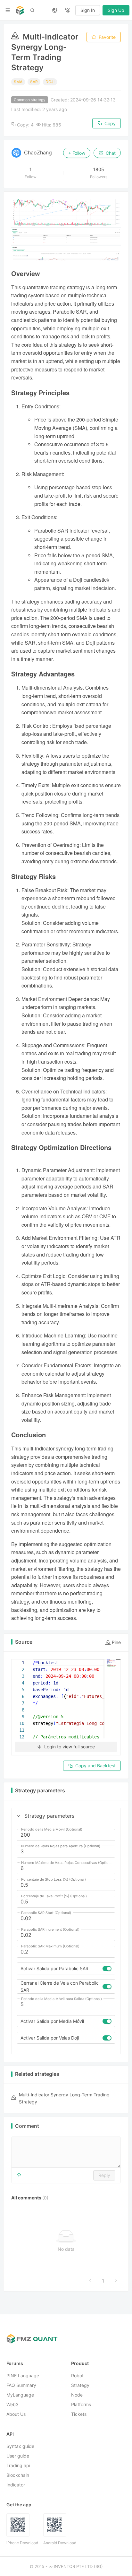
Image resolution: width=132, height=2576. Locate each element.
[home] (20, 10)
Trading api (18, 2466)
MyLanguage (20, 2395)
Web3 (12, 2405)
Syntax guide (20, 2446)
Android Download (60, 2543)
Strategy (80, 2385)
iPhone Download (22, 2543)
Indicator (16, 2485)
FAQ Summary (21, 2385)
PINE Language (23, 2376)
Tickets (79, 2414)
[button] (19, 1816)
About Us (16, 2414)
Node (77, 2395)
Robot (77, 2376)
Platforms (81, 2405)
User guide (18, 2456)
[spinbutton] (66, 1835)
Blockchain (18, 2475)
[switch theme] (68, 10)
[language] (55, 10)
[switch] (107, 1969)
